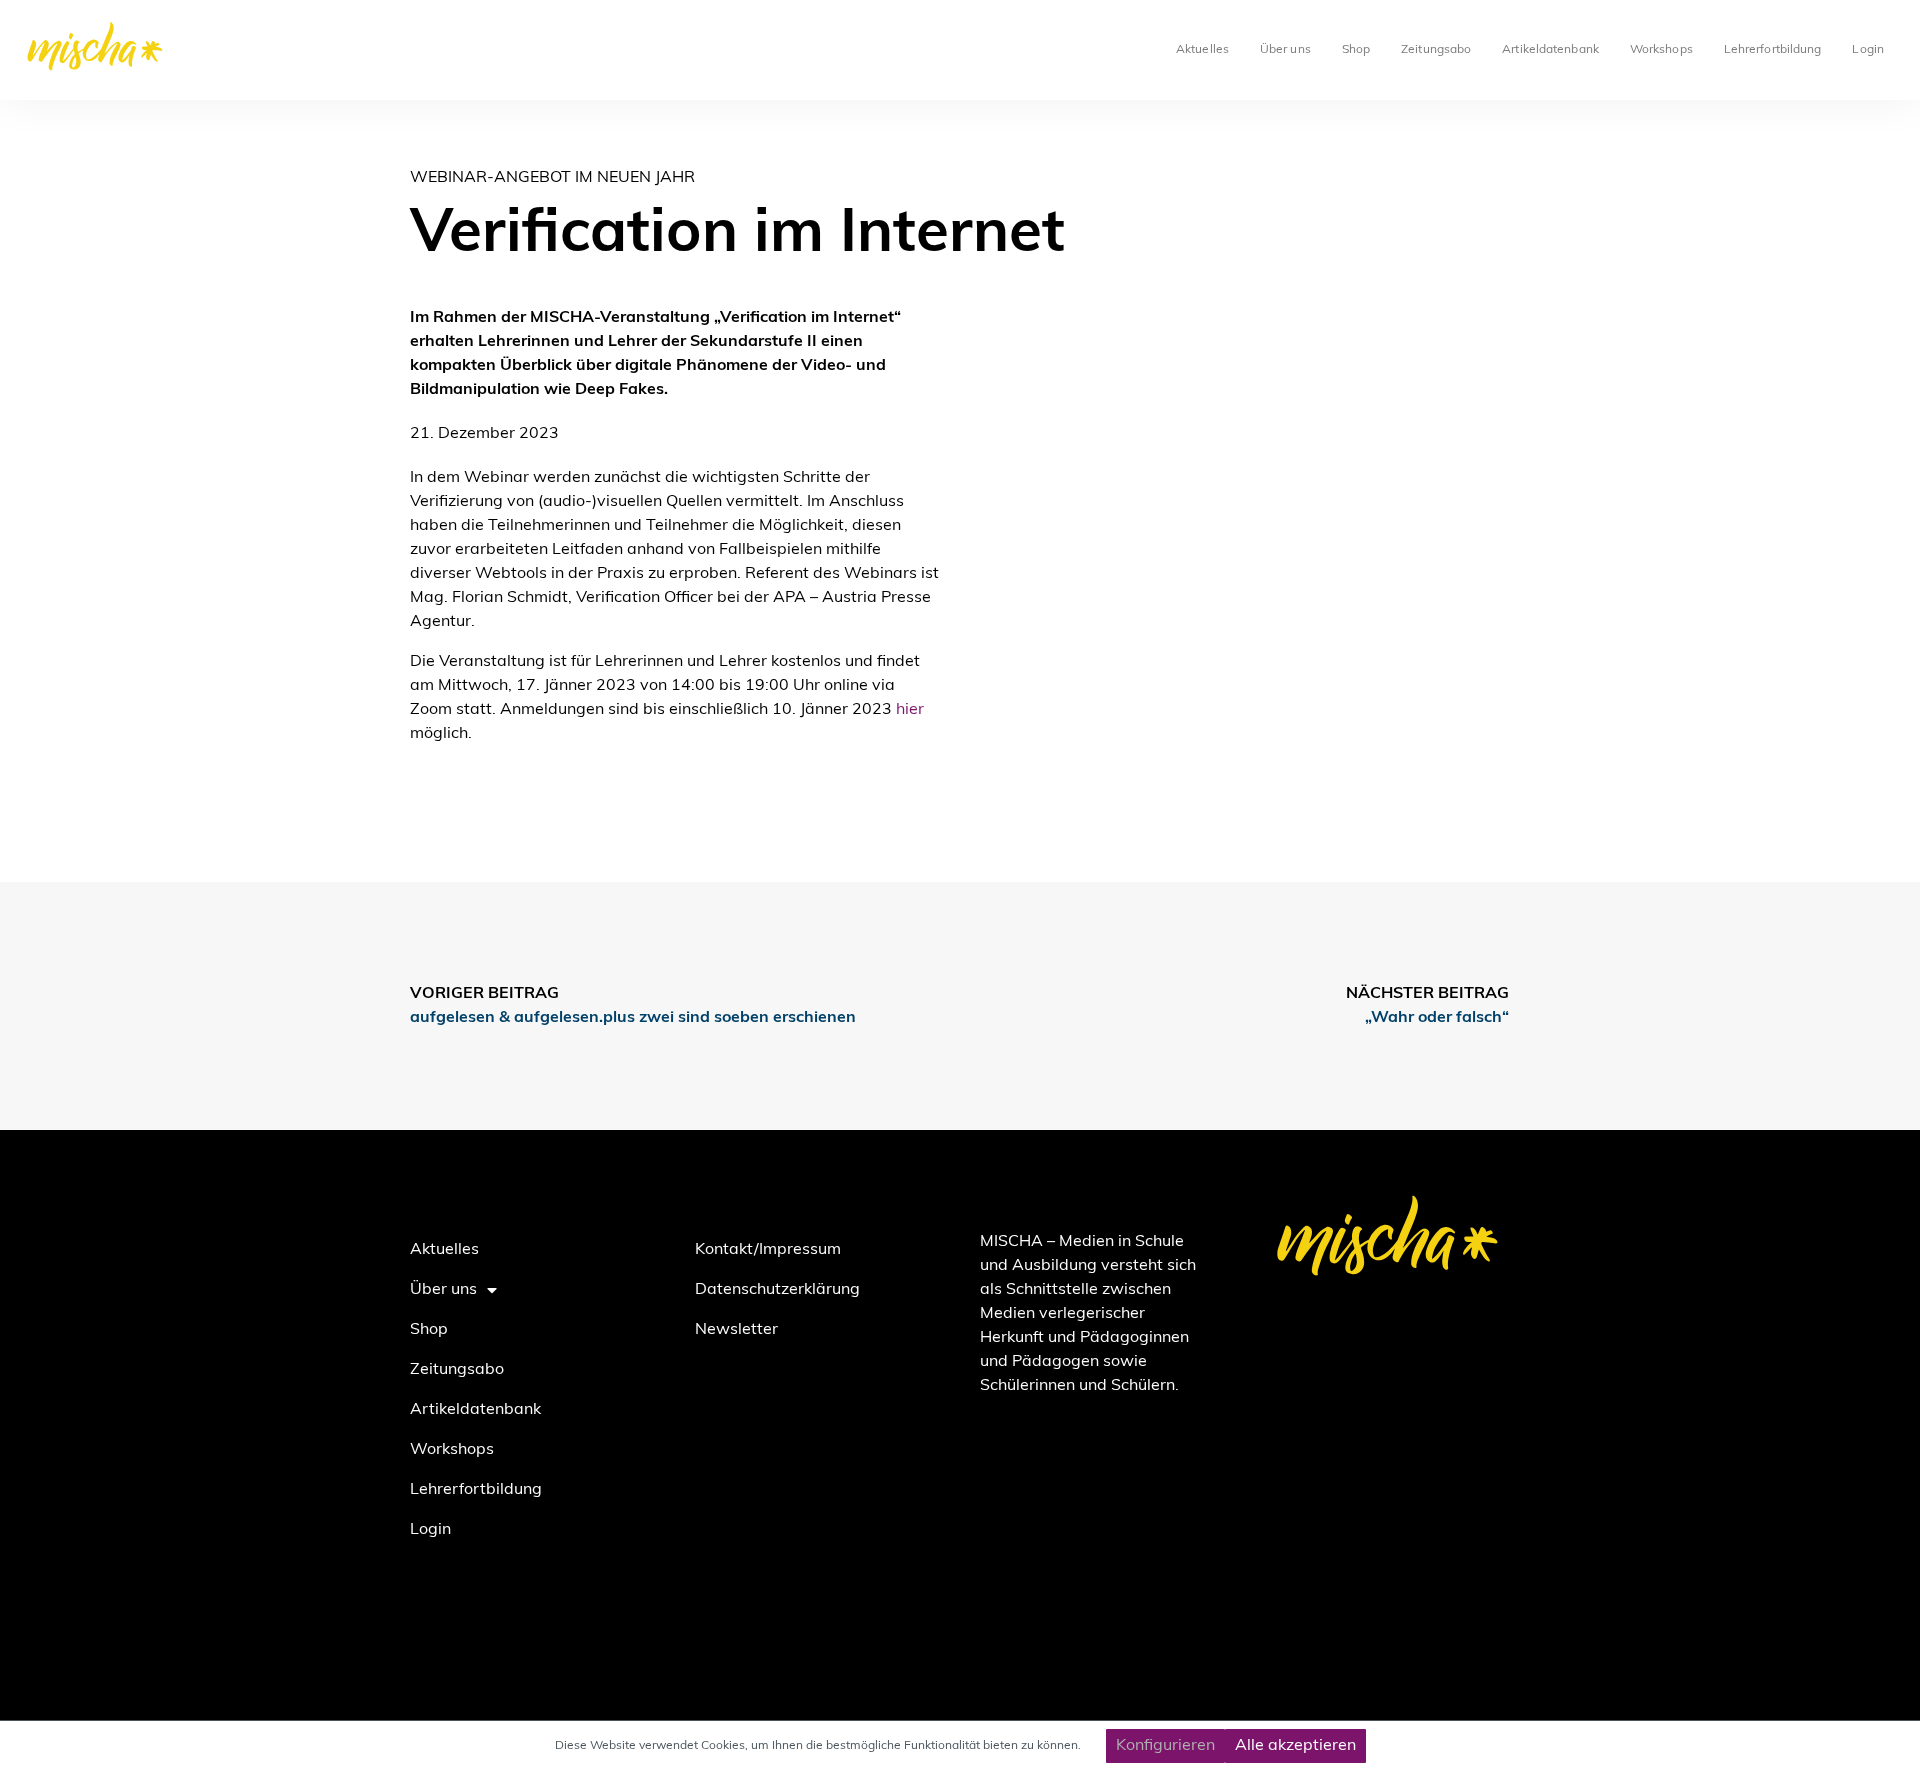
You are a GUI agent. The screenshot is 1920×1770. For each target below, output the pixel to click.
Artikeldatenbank (1550, 50)
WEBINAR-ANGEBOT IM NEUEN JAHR (552, 178)
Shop (1356, 50)
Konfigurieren (1165, 1746)
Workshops (1661, 50)
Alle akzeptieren (1295, 1746)
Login (1868, 50)
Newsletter (736, 1330)
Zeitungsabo (1436, 50)
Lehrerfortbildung (1773, 50)
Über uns (1285, 50)
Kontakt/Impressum (768, 1250)
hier (910, 710)
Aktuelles (1202, 50)
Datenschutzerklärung (777, 1290)
